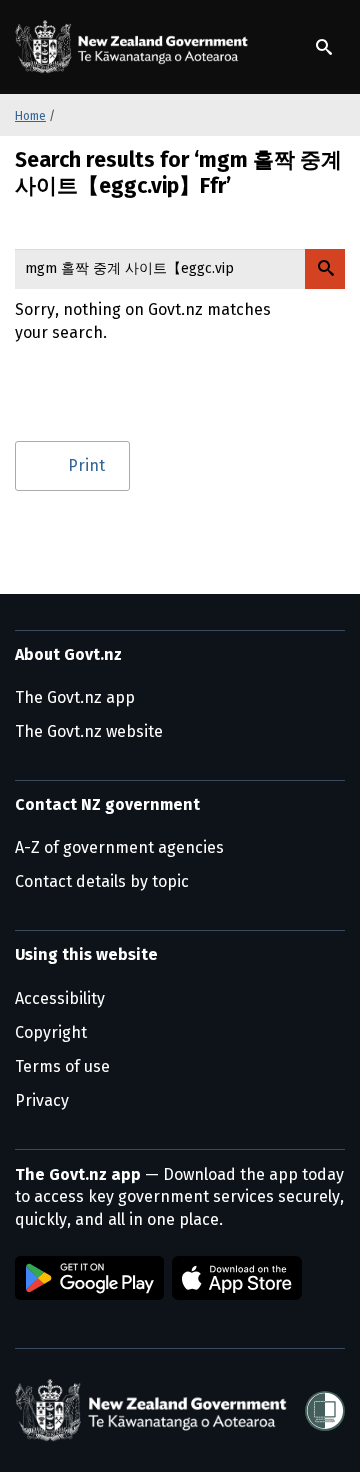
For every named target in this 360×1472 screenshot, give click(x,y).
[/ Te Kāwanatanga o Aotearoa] (135, 47)
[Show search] (324, 47)
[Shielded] (325, 1411)
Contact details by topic (102, 881)
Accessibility (60, 998)
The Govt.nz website (89, 731)
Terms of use (62, 1066)
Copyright (51, 1032)
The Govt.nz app (75, 697)
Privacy (42, 1100)
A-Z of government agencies (119, 847)
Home (30, 116)
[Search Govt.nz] (325, 269)
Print (86, 465)
